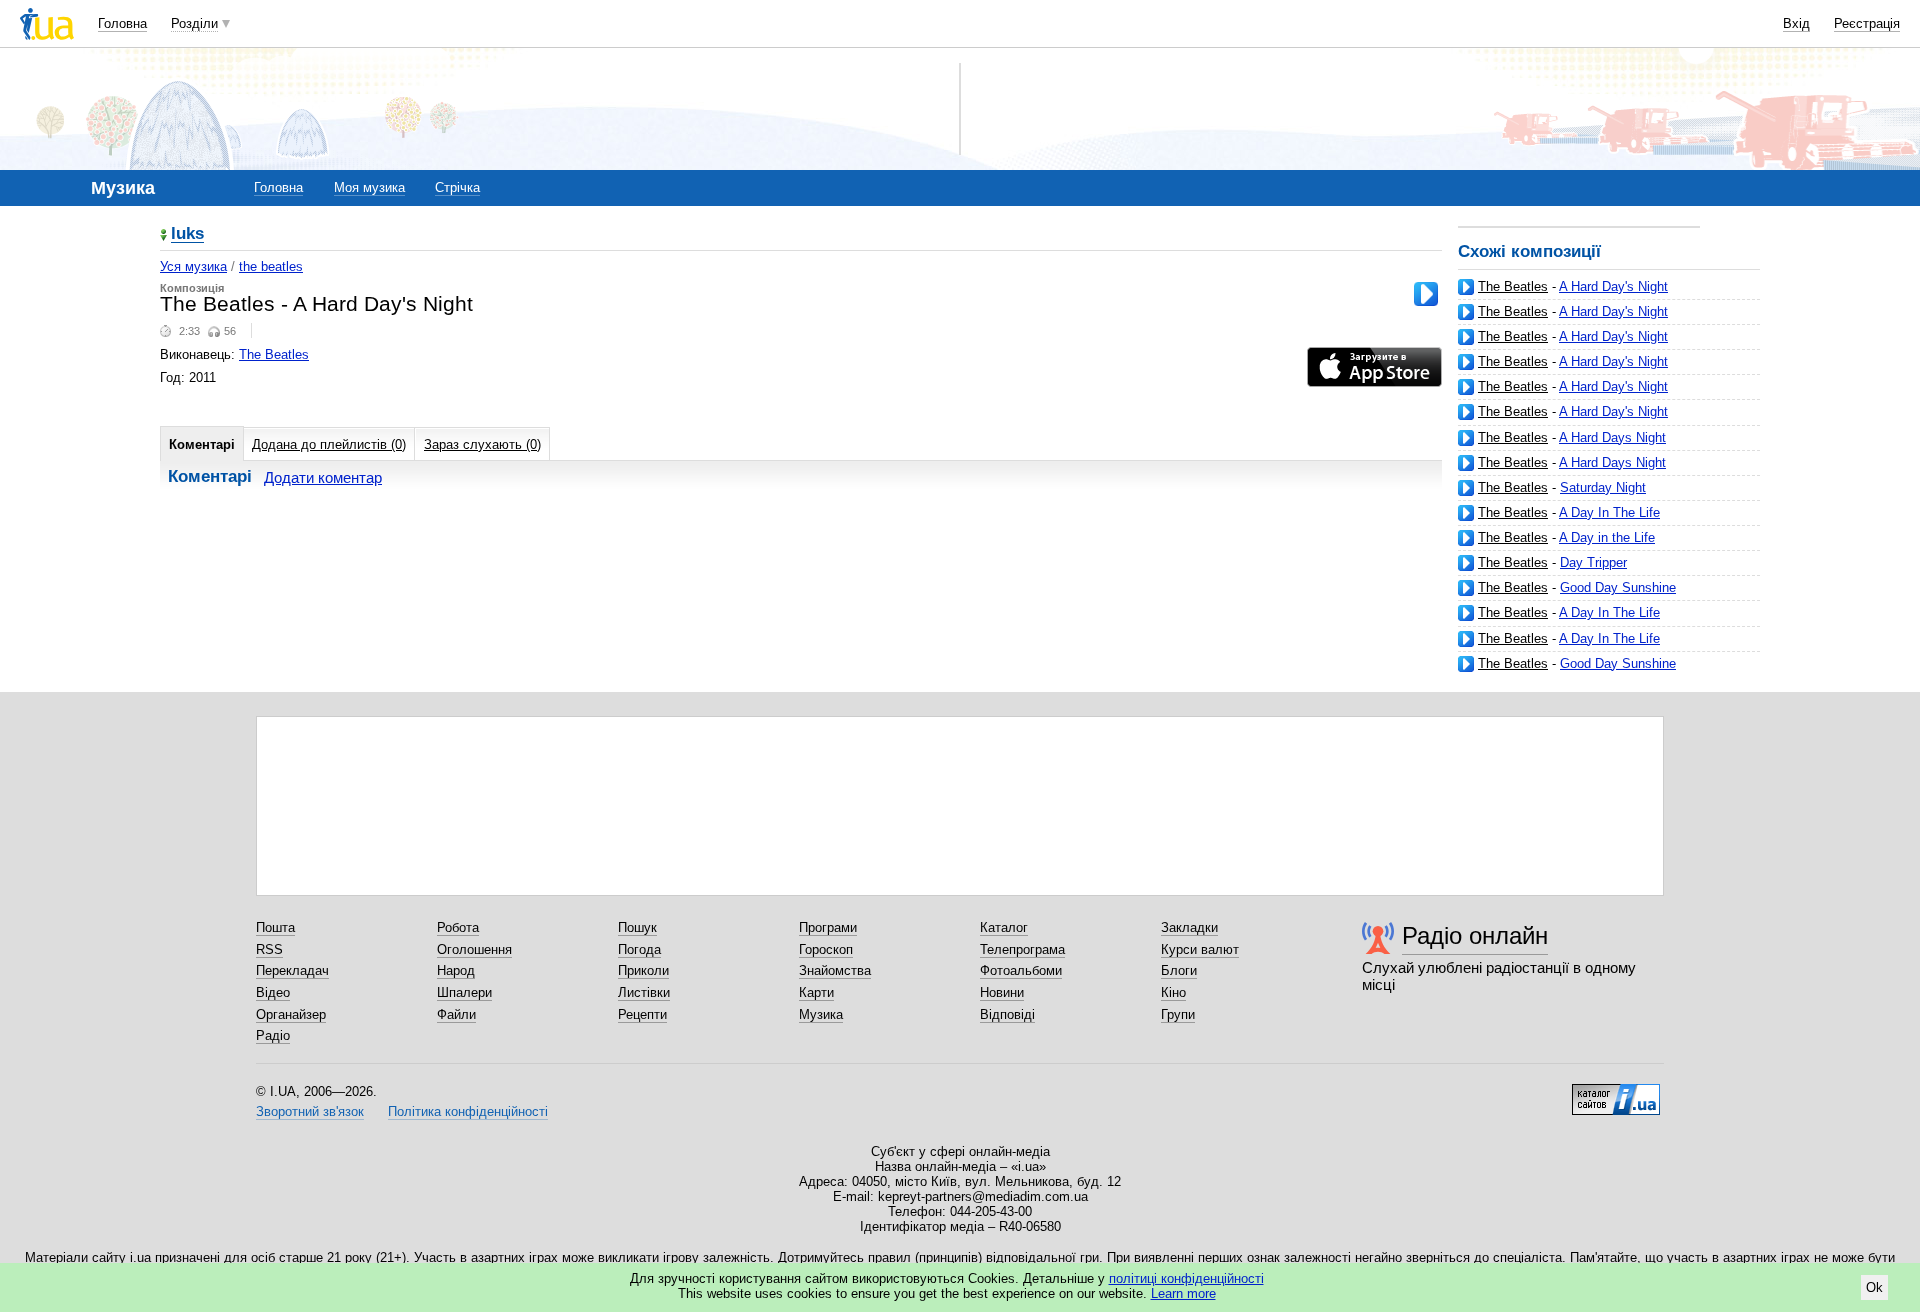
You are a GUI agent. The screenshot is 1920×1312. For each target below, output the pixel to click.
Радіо (273, 1035)
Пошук (637, 927)
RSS (269, 949)
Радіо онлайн (1475, 935)
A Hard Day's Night (1613, 286)
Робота (458, 927)
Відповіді (1007, 1014)
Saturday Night (1603, 487)
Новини (1002, 992)
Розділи (194, 23)
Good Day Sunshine (1618, 587)
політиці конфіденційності (1186, 1278)
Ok (1874, 1287)
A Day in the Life (1607, 537)
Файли (456, 1014)
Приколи (643, 970)
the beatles (271, 266)
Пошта (275, 927)
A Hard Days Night (1612, 437)
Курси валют (1200, 949)
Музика (821, 1014)
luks (187, 234)
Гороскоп (826, 949)
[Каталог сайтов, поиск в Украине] (1616, 1092)
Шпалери (464, 992)
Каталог (1004, 927)
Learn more (1183, 1293)
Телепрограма (1022, 949)
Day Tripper (1593, 562)
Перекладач (292, 970)
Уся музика (193, 266)
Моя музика (369, 187)
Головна (122, 23)
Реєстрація (1867, 23)
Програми (828, 927)
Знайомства (835, 970)
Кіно (1173, 992)
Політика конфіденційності (468, 1111)
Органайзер (291, 1014)
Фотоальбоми (1021, 970)
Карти (816, 992)
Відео (273, 992)
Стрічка (457, 187)
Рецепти (642, 1014)
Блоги (1179, 970)
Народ (456, 970)
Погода (639, 949)
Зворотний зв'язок (310, 1111)
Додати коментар (323, 477)
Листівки (644, 992)
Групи (1178, 1014)
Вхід (1796, 23)
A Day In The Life (1609, 512)
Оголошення (474, 949)
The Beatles (1513, 286)
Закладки (1189, 927)
